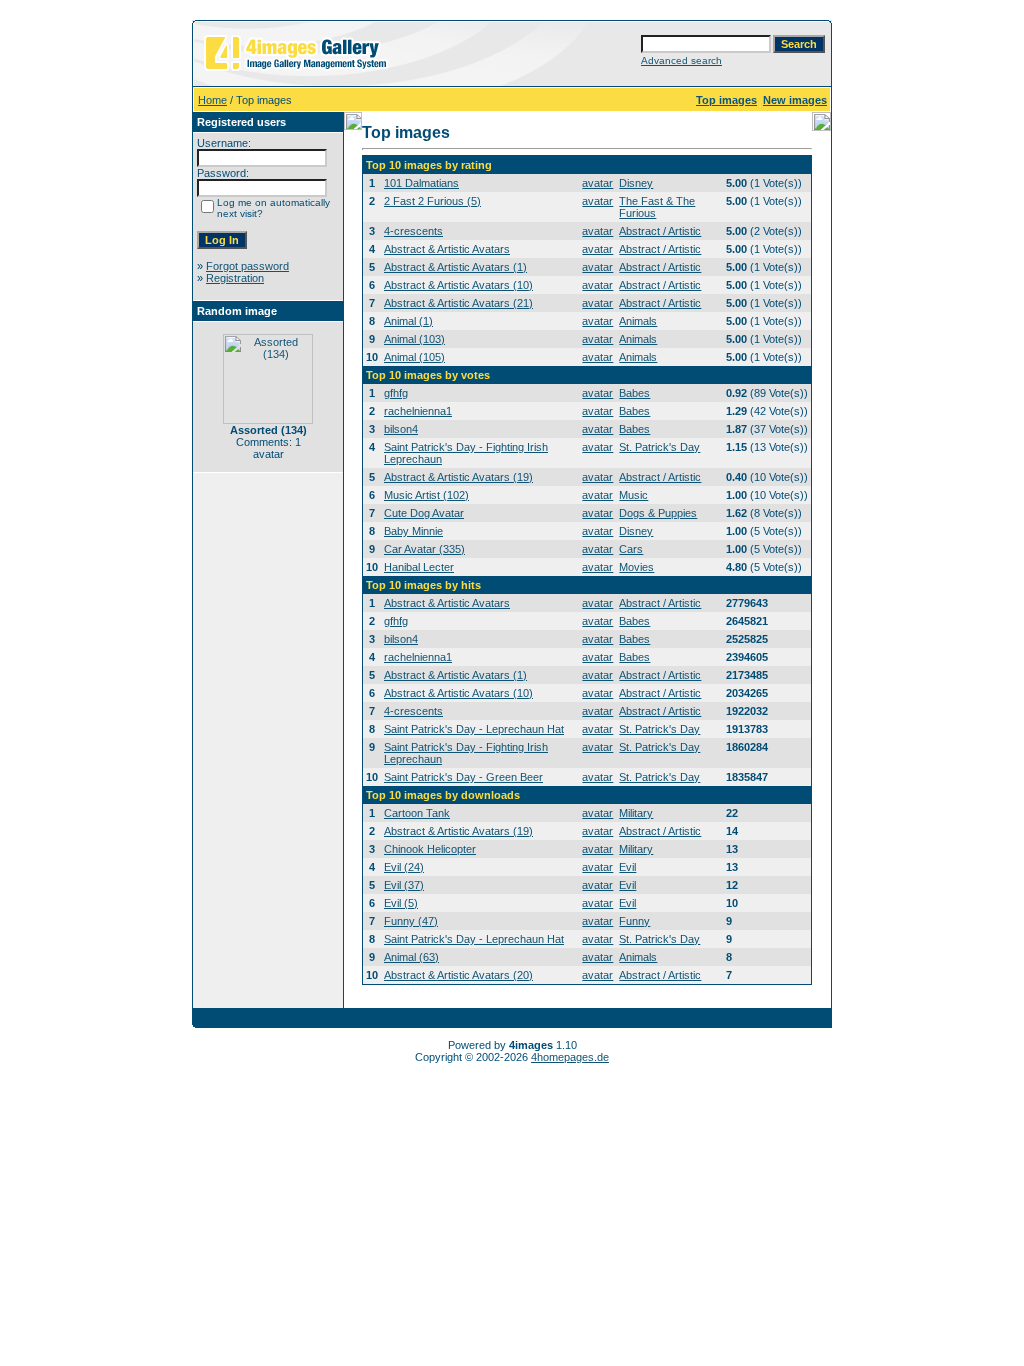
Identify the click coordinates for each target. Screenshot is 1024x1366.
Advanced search (681, 60)
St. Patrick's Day (659, 447)
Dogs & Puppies (658, 513)
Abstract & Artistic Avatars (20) (458, 975)
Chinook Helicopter (430, 849)
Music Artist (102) (426, 495)
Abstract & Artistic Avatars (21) (458, 303)
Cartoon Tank (417, 813)
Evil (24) (404, 867)
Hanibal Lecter (419, 567)
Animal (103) (414, 339)
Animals (638, 321)
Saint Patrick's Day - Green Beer (463, 777)
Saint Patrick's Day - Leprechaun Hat (474, 729)
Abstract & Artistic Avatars (447, 249)
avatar (597, 183)
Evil (627, 867)
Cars (631, 549)
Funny (634, 921)
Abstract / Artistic (660, 231)
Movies (636, 567)
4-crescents (413, 231)
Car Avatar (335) (424, 549)
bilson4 (401, 429)
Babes (634, 393)
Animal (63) (411, 957)
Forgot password (247, 266)
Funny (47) (411, 921)
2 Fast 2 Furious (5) (432, 201)
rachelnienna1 (418, 411)
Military (636, 813)
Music (633, 495)
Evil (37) (404, 885)
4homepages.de (570, 1057)
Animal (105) (414, 357)
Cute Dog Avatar (424, 513)
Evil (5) (401, 903)
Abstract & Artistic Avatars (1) (455, 267)
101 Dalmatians (421, 183)
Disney (636, 183)
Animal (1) (408, 321)
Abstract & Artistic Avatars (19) (458, 477)
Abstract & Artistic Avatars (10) (458, 285)
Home (212, 100)
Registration (235, 278)
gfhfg (396, 393)
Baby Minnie (413, 531)
